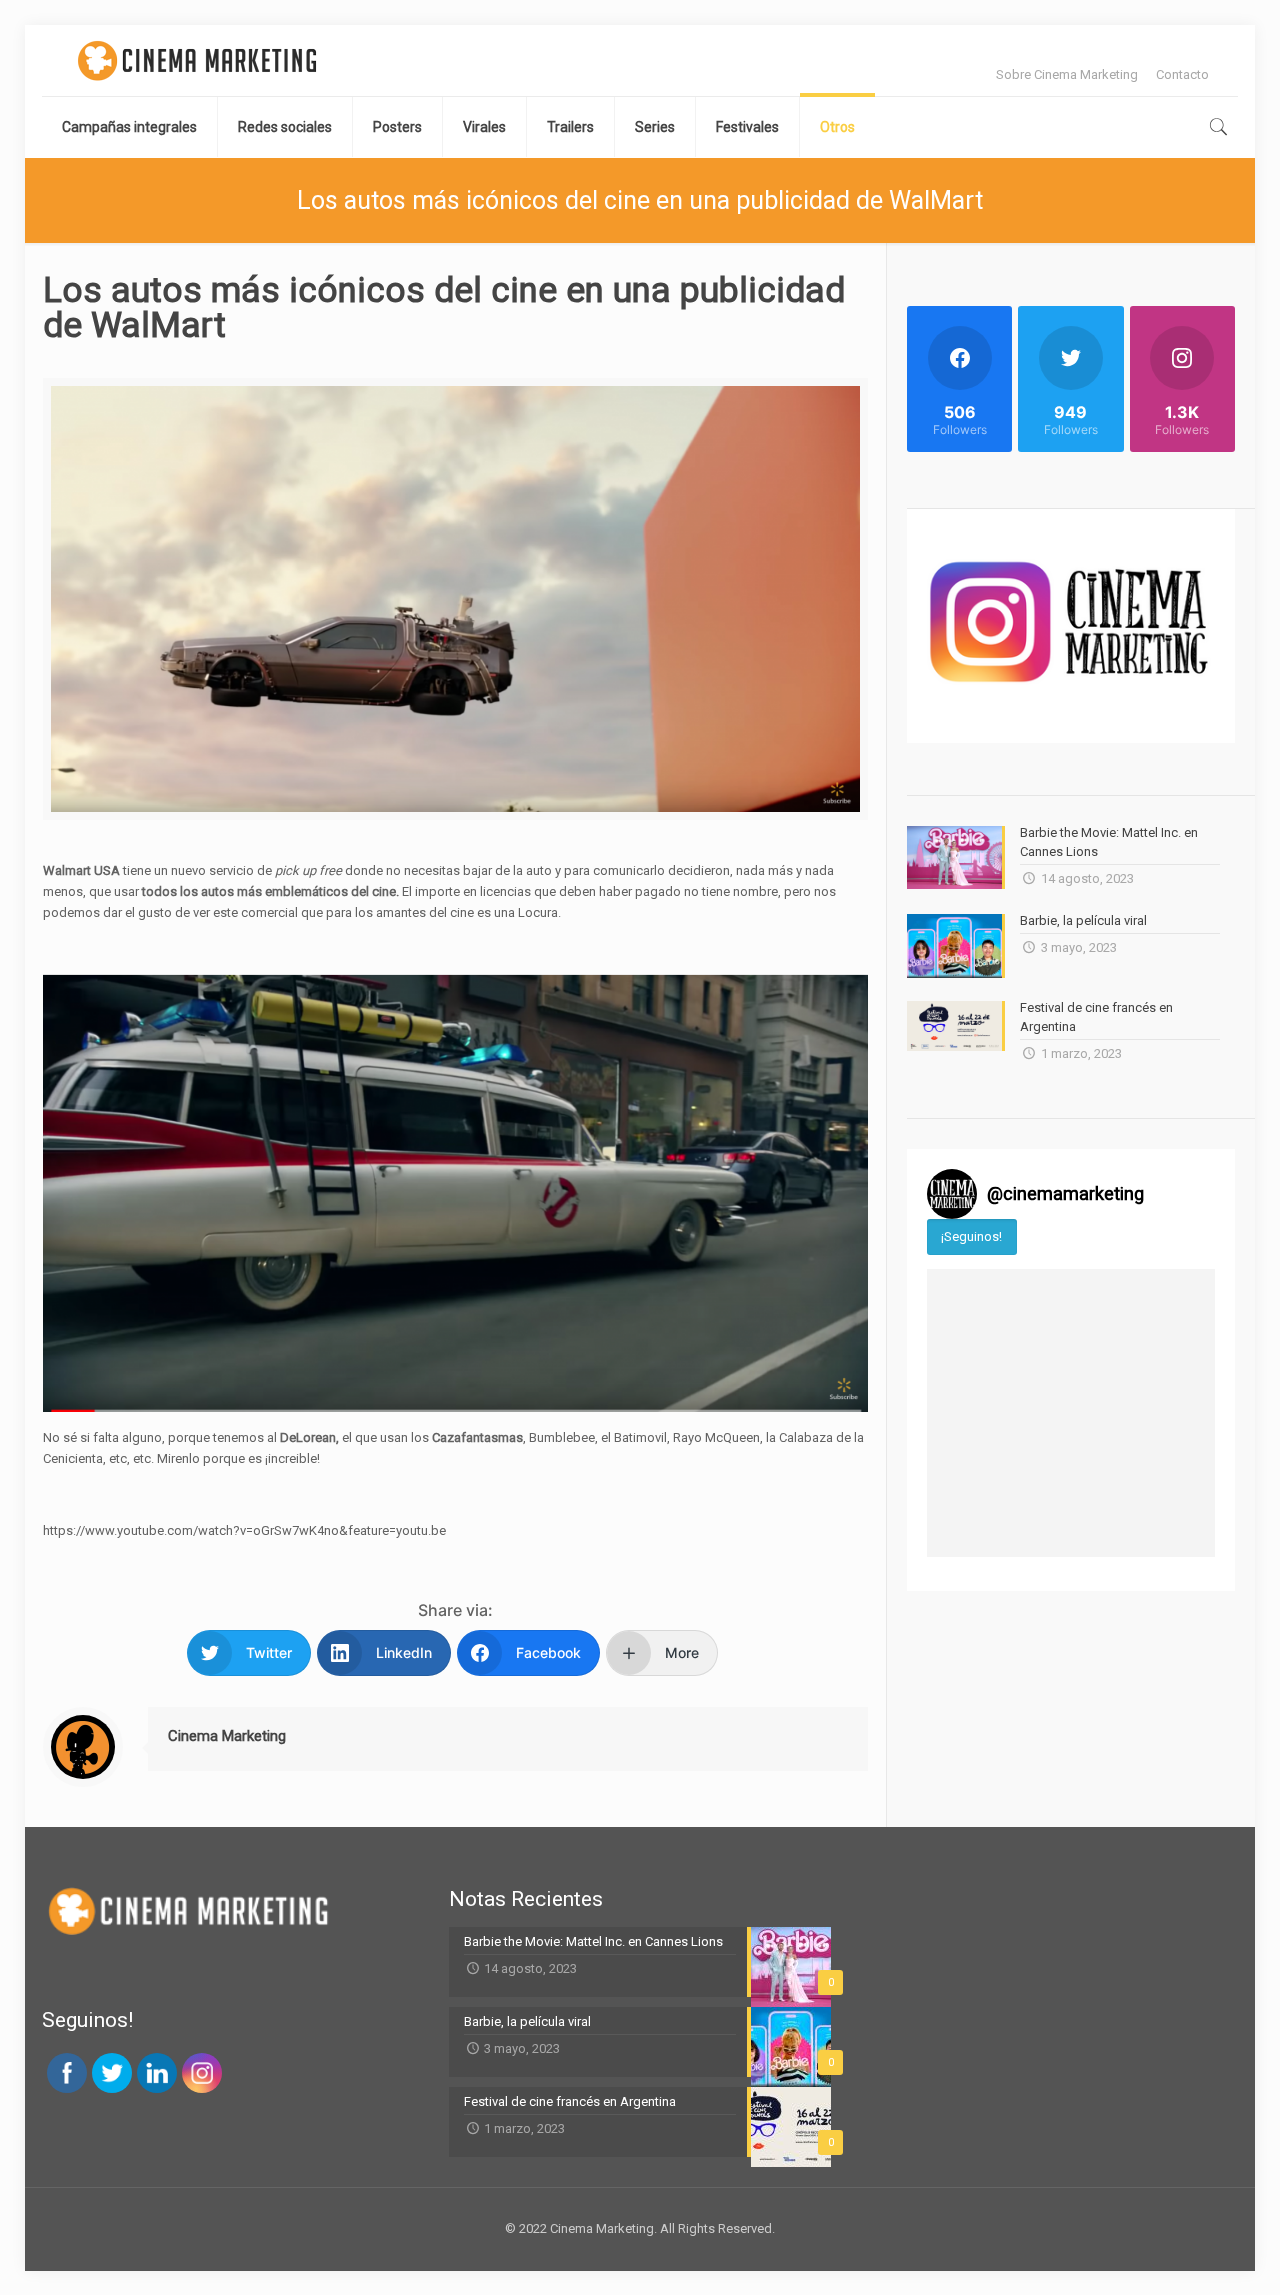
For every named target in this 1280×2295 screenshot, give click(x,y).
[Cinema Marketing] (197, 60)
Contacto (1182, 74)
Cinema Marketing (227, 1736)
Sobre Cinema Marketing (1067, 74)
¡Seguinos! (971, 1236)
